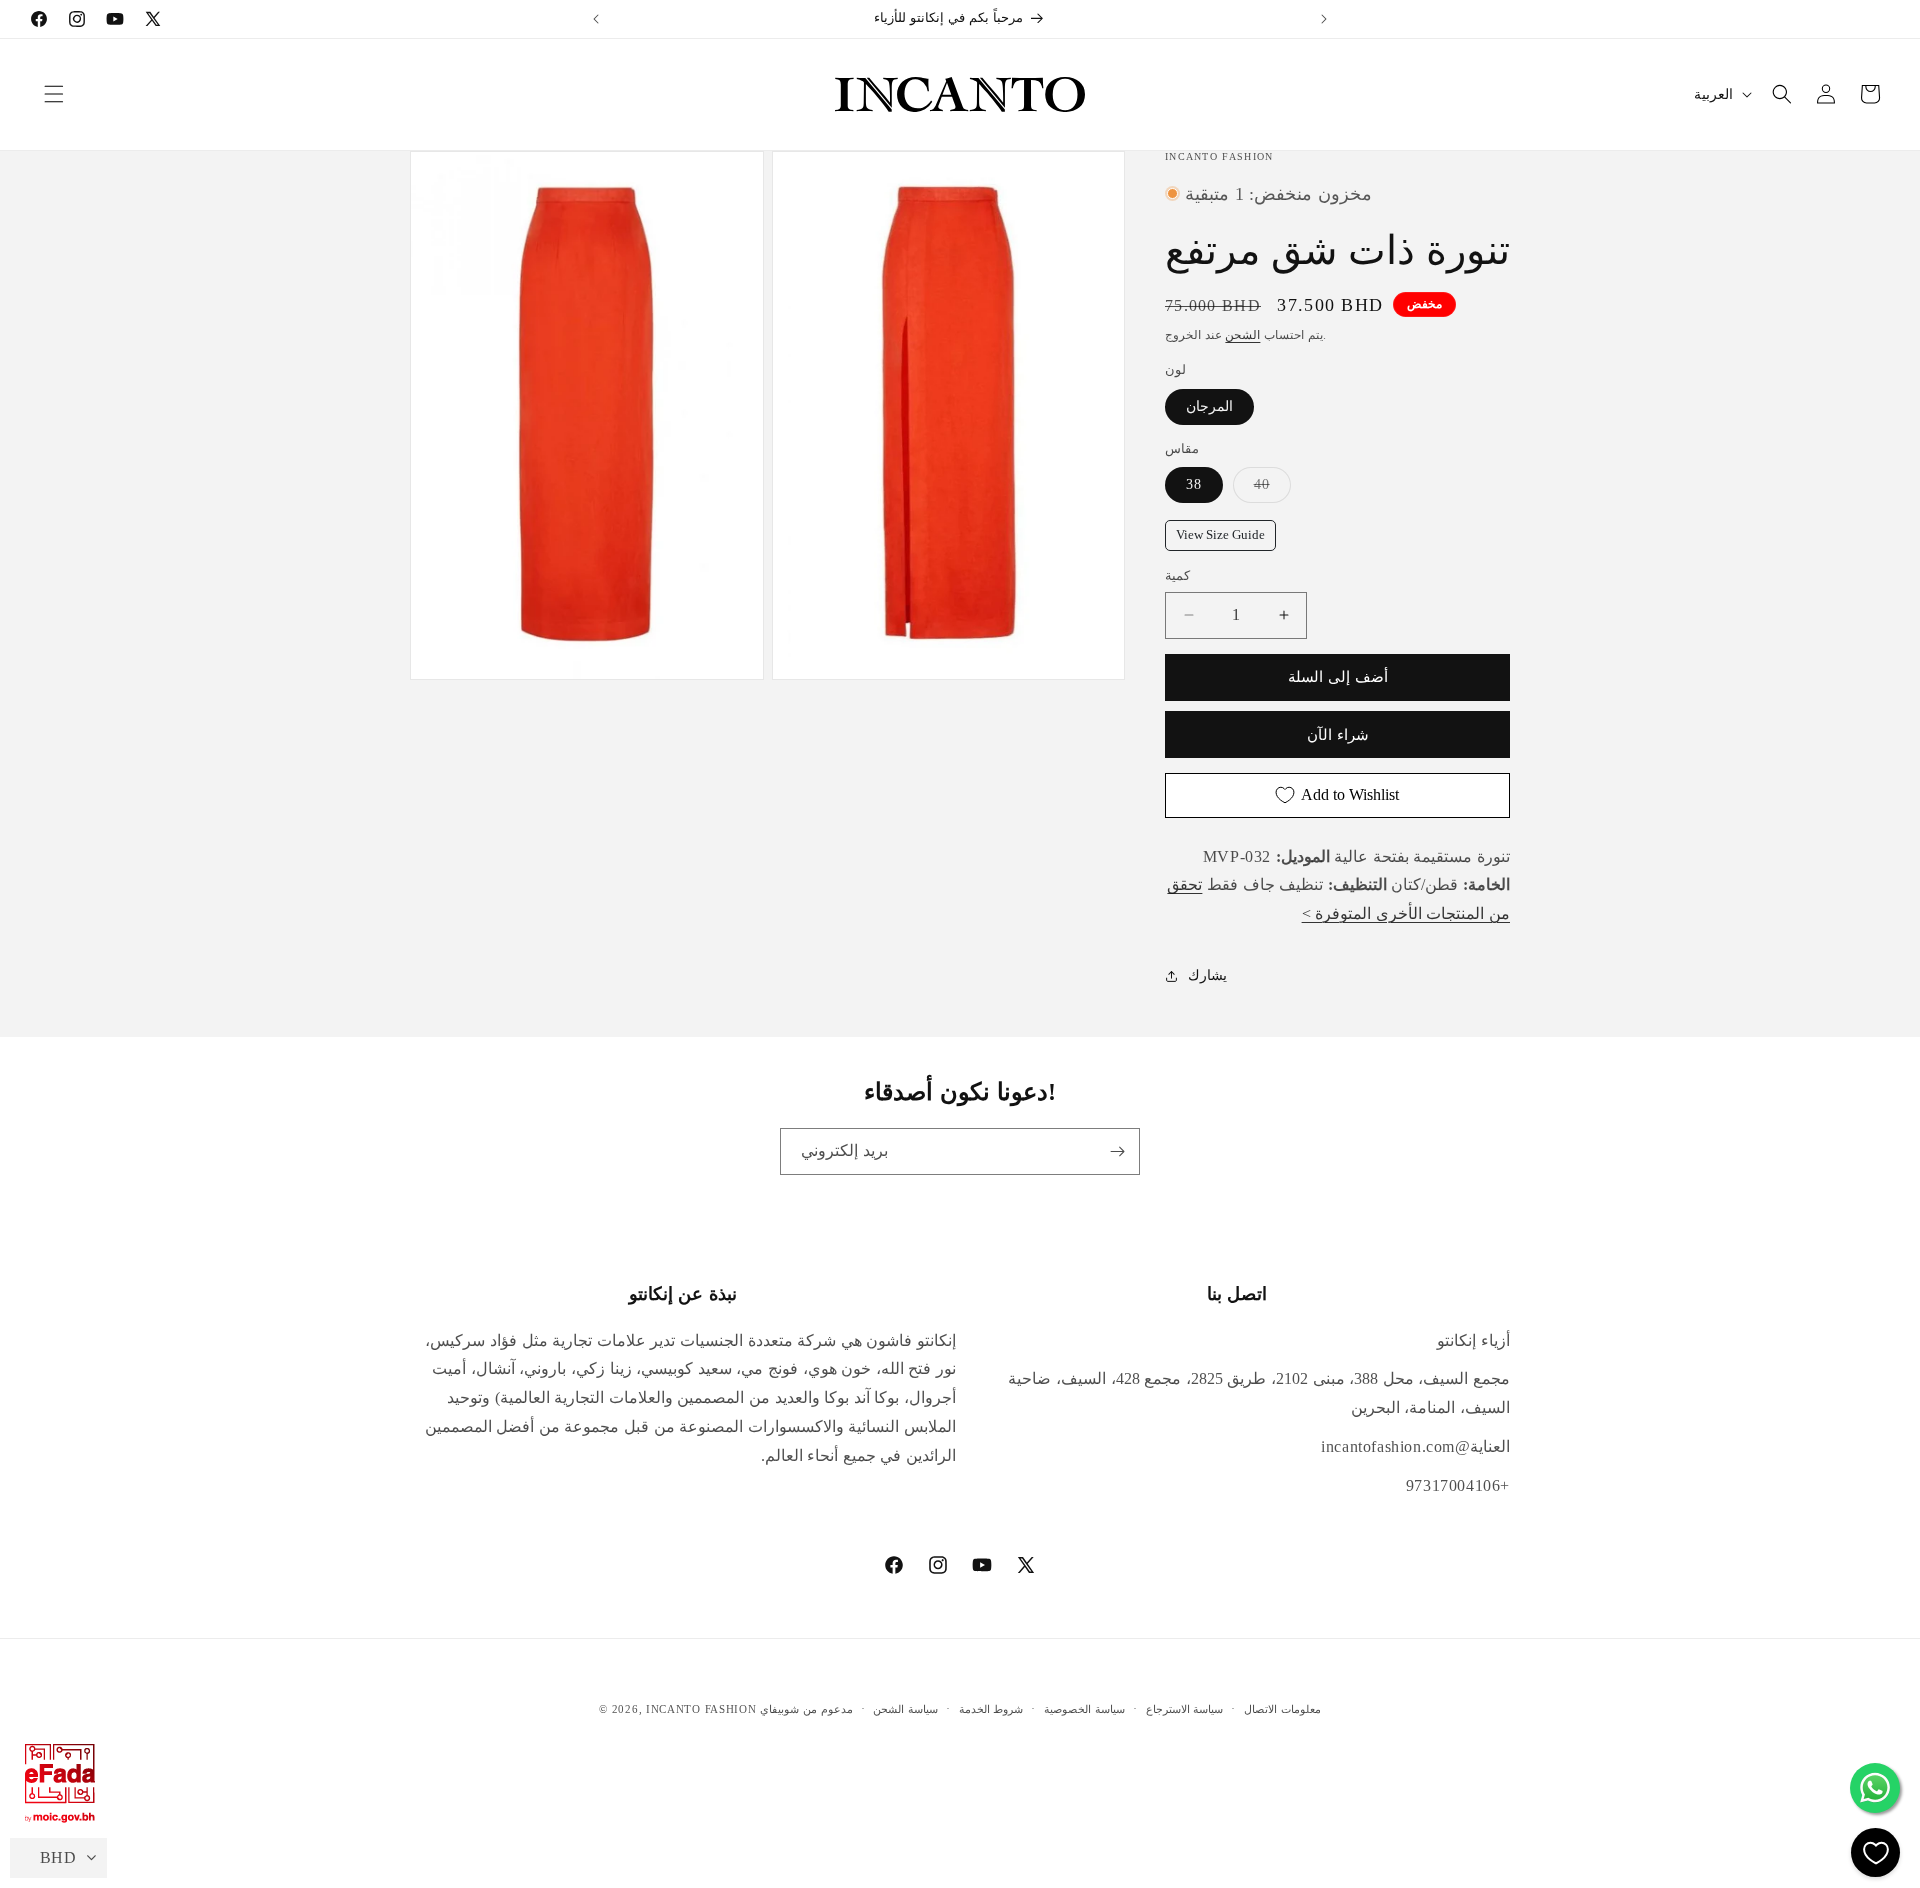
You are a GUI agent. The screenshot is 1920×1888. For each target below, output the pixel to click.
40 (1272, 484)
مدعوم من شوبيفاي (806, 1709)
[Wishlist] (1875, 1852)
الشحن (1242, 335)
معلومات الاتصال (1282, 1709)
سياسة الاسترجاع (1185, 1709)
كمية (1177, 575)
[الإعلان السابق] (596, 19)
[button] (54, 94)
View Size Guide (1220, 535)
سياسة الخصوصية (1084, 1709)
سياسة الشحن (905, 1709)
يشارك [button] (1207, 975)
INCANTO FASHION (701, 1709)
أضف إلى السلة (1338, 677)
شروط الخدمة (991, 1709)
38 (1194, 484)
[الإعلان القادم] (1324, 19)
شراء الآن (1338, 735)
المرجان (1209, 406)
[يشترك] (1117, 1151)
